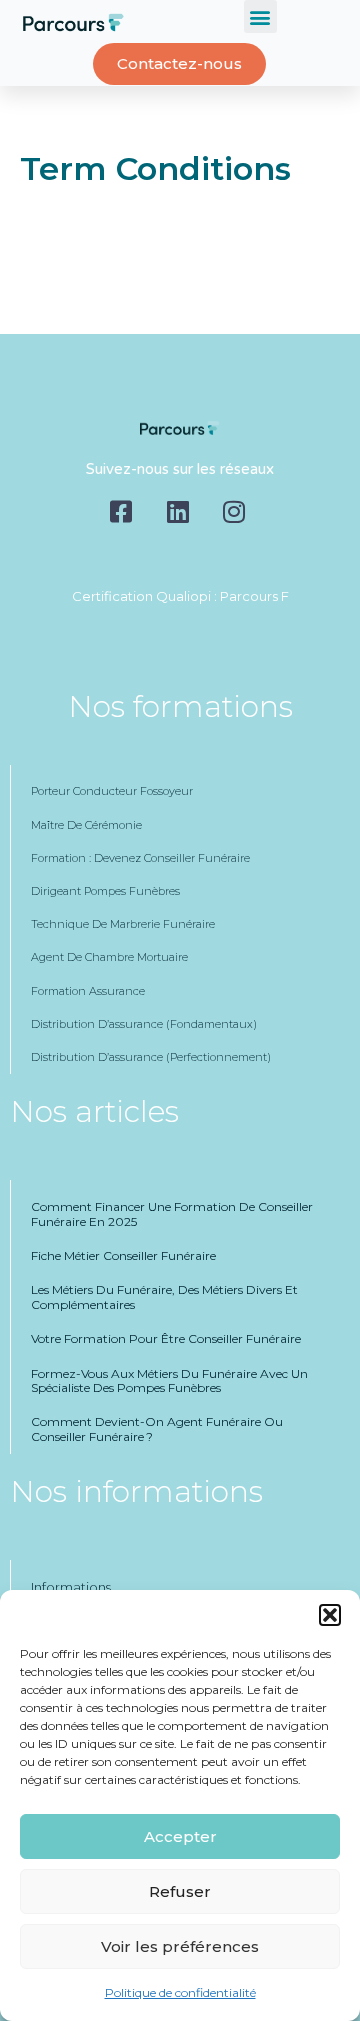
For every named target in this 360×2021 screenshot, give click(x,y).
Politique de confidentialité (180, 1992)
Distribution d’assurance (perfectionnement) (151, 1057)
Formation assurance (88, 991)
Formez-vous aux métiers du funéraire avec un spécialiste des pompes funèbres (169, 1380)
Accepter (180, 1836)
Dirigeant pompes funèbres (105, 891)
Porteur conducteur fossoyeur (112, 791)
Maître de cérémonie (86, 825)
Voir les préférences (180, 1946)
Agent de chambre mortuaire (109, 957)
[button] (330, 1615)
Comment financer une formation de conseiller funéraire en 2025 (172, 1213)
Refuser (180, 1891)
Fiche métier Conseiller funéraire (123, 1255)
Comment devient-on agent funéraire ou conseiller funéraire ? (157, 1428)
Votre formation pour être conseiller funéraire (166, 1338)
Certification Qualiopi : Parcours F (180, 596)
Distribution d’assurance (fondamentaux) (144, 1024)
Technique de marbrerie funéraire (123, 924)
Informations (71, 1587)
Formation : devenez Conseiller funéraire (140, 858)
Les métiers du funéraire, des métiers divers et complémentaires (164, 1296)
